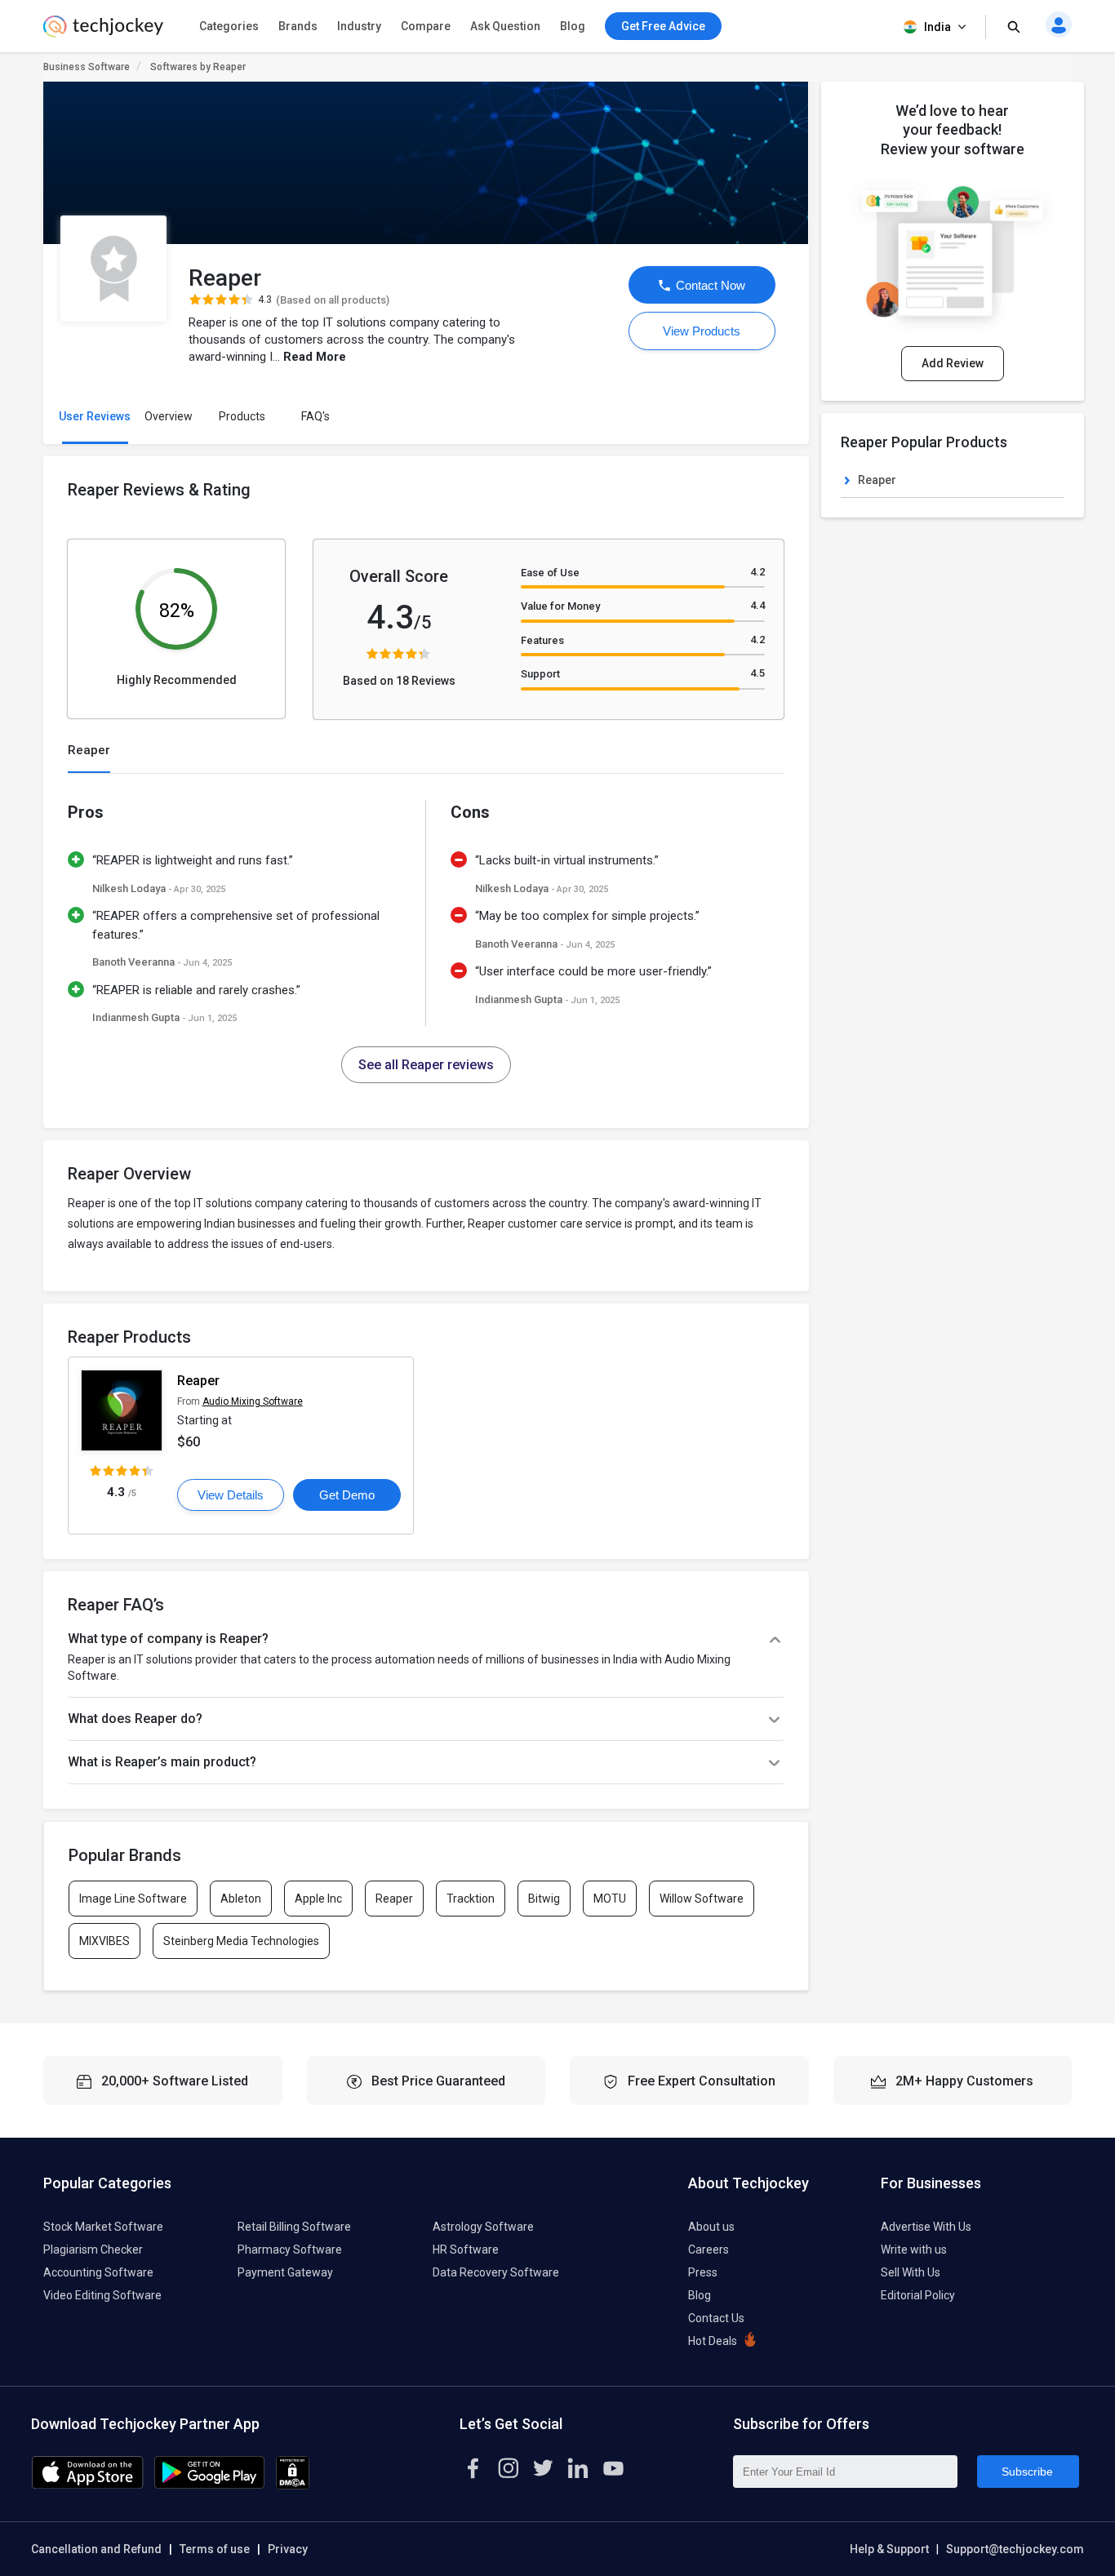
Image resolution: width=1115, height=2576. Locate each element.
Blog (573, 26)
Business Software (87, 67)
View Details (231, 1495)
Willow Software (702, 1899)
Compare (426, 26)
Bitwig (544, 1899)
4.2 (757, 572)
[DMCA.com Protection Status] (293, 2485)
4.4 (757, 605)
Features (542, 640)
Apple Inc (318, 1899)
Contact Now (709, 285)
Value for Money (560, 606)
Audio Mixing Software (253, 1401)
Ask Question (505, 26)
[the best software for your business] (103, 33)
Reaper (198, 1381)
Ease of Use (550, 573)
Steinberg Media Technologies (241, 1941)
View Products (702, 331)
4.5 (757, 673)
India (937, 27)
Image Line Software (133, 1899)
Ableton (241, 1899)
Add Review (953, 363)
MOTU (610, 1899)
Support (540, 674)
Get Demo (347, 1495)
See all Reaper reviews (426, 1065)
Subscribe (1027, 2472)
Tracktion (471, 1899)
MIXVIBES (104, 1941)
